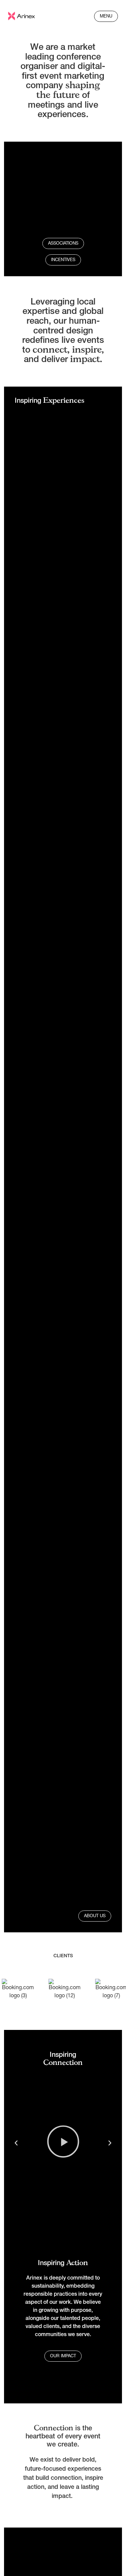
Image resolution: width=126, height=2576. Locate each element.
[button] (16, 2143)
